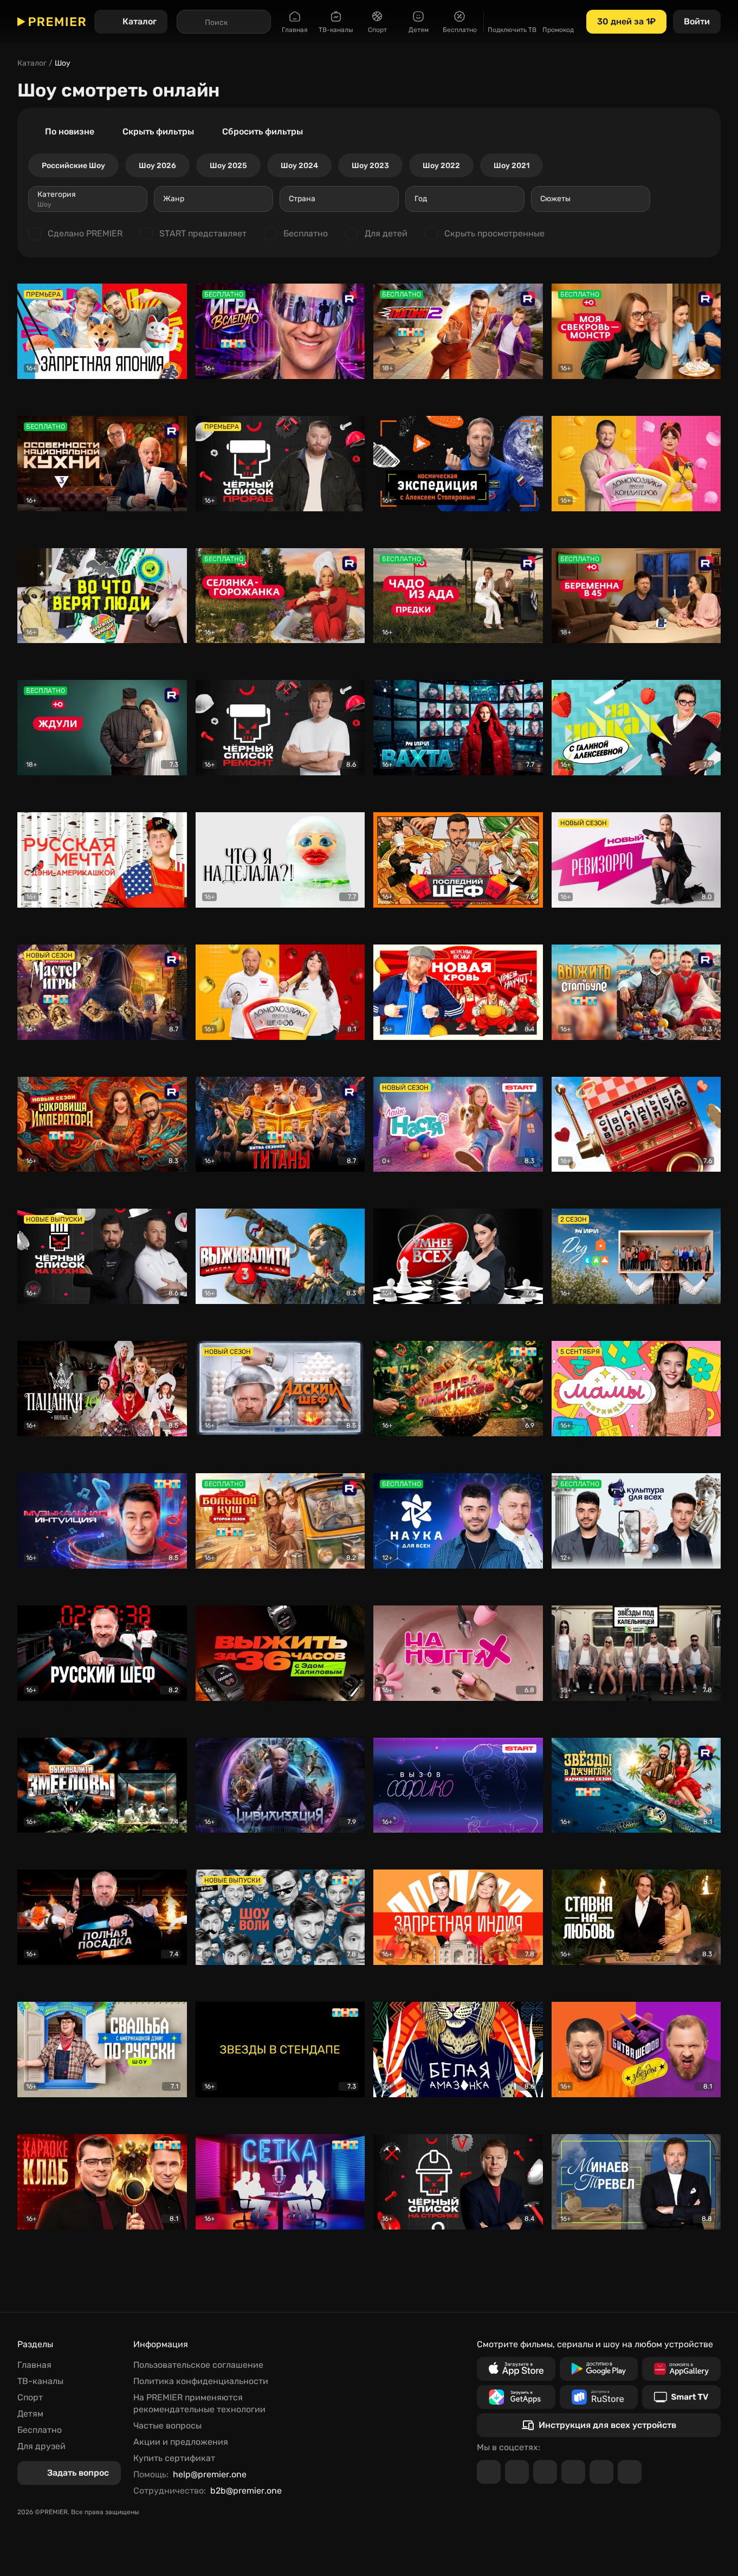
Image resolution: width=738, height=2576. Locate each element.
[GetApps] (516, 2397)
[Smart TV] (681, 2397)
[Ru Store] (599, 2397)
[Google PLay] (599, 2369)
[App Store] (516, 2369)
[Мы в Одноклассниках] (545, 2472)
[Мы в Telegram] (489, 2472)
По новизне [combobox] (70, 131)
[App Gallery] (681, 2369)
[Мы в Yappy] (630, 2472)
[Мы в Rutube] (601, 2472)
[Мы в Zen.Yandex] (573, 2472)
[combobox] (88, 199)
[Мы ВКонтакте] (517, 2472)
